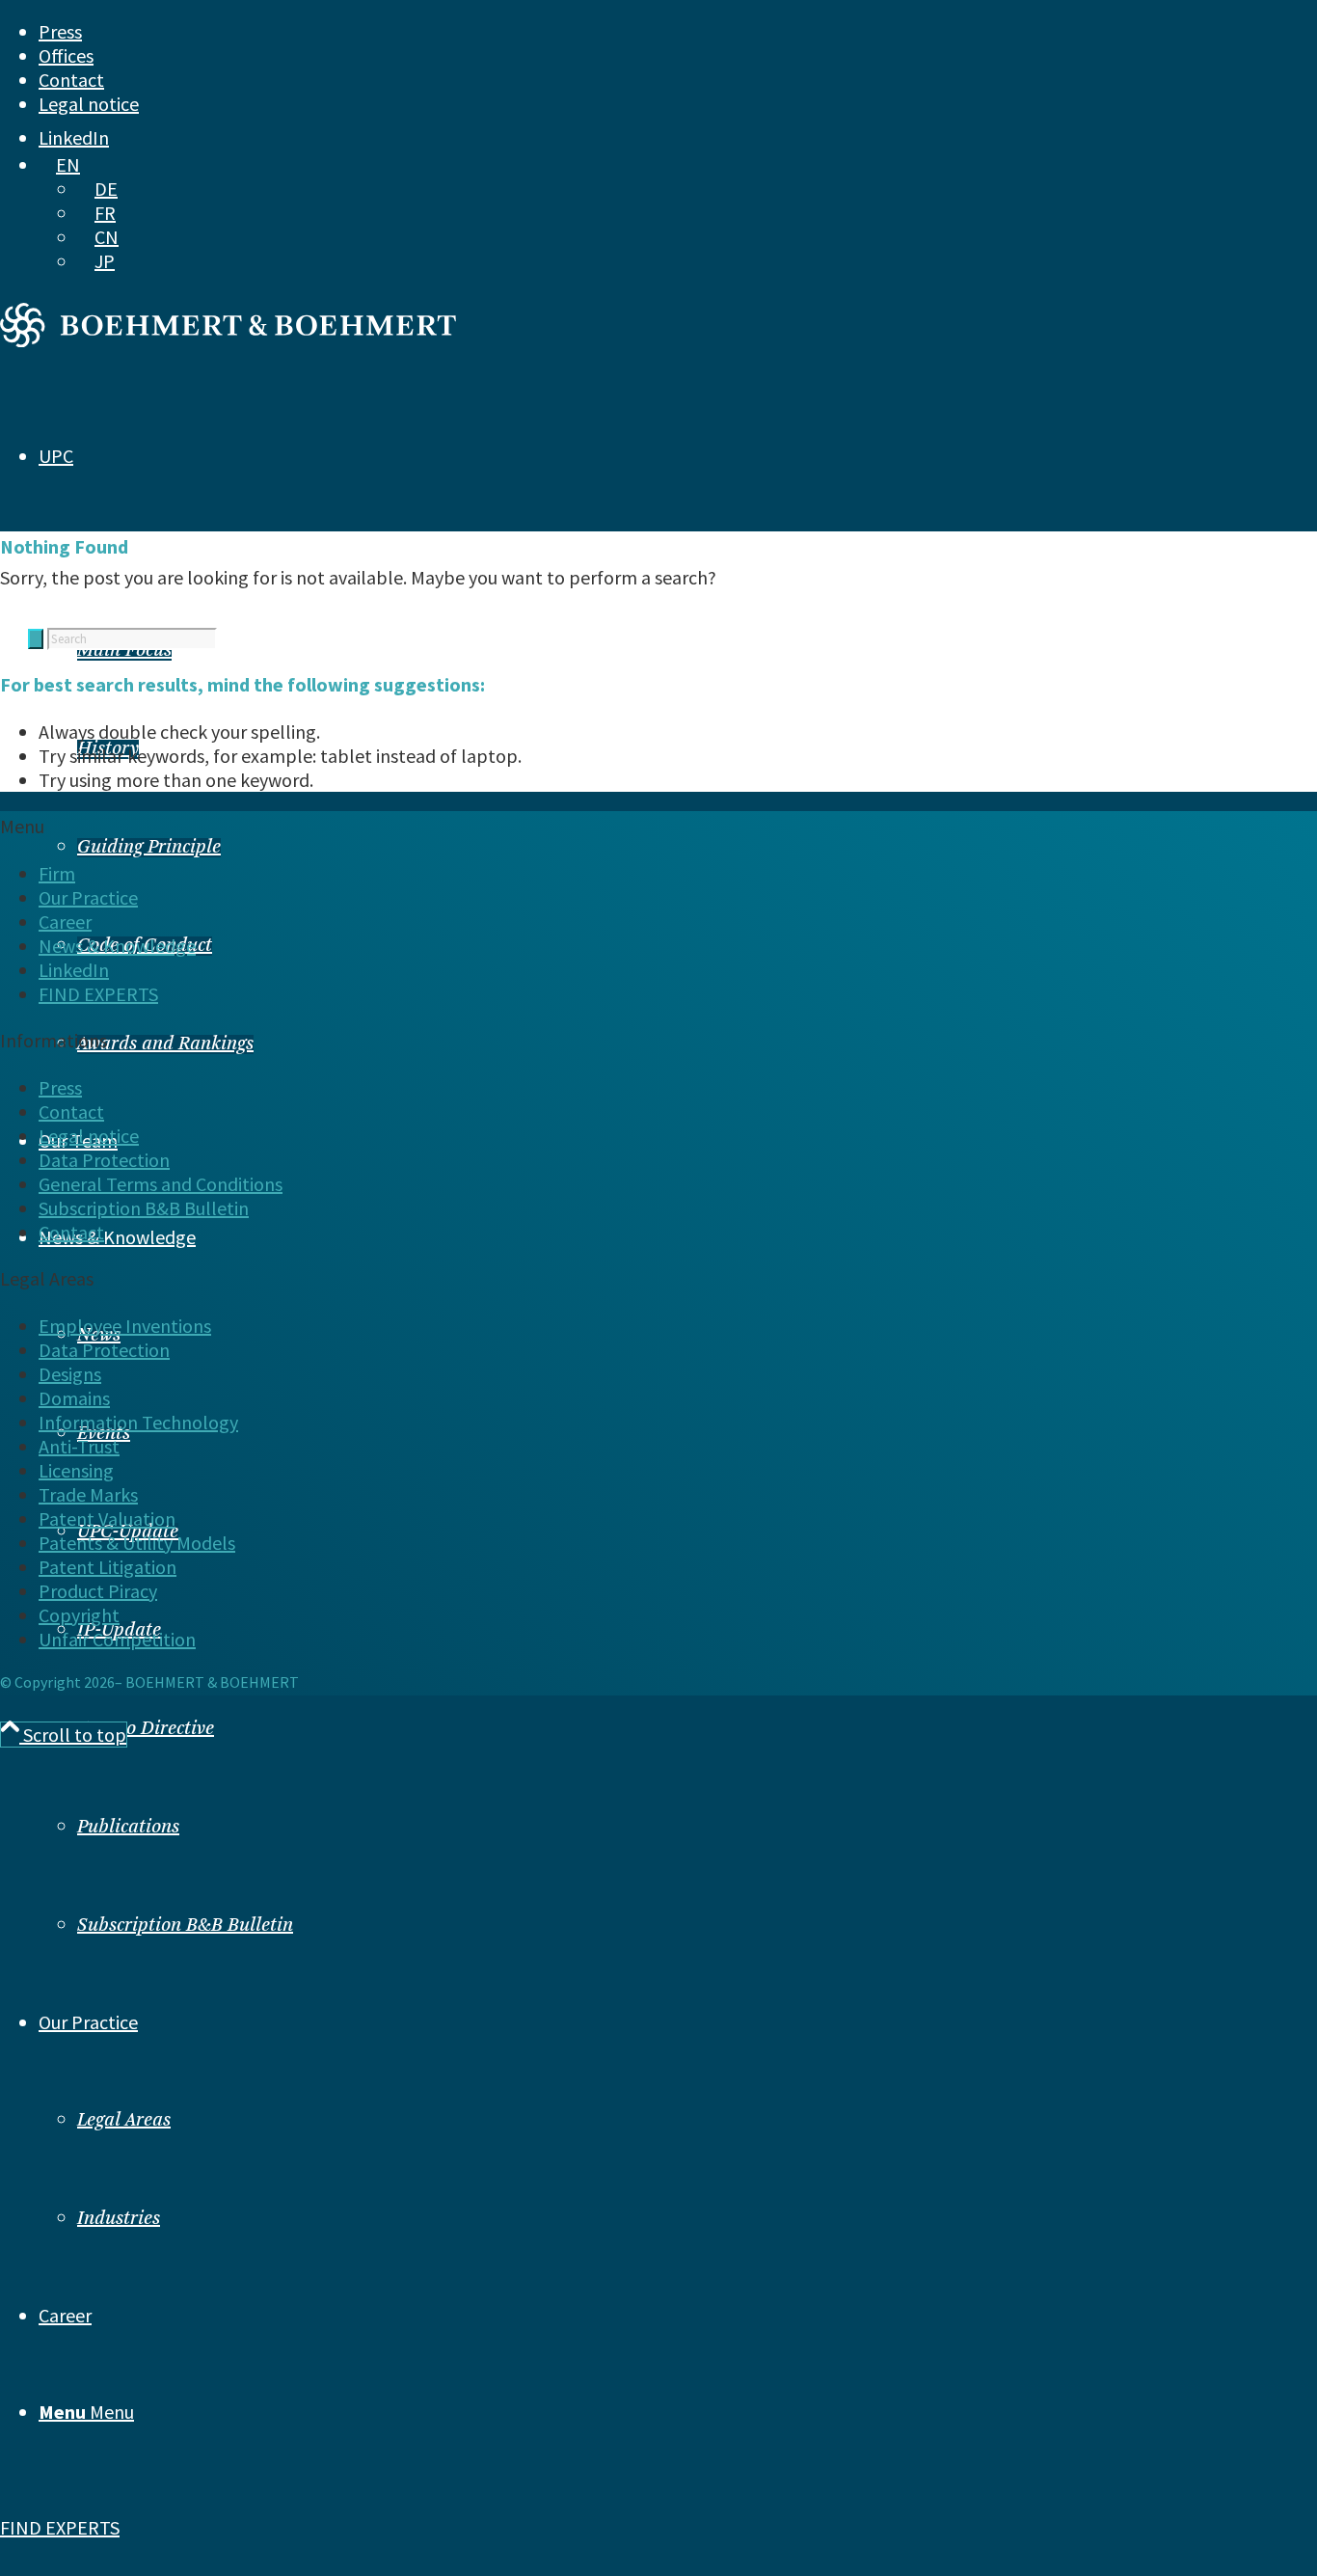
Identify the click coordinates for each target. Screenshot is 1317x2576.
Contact (71, 80)
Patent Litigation (108, 1567)
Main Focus (124, 651)
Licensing (76, 1470)
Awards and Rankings (165, 1044)
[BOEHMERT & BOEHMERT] (228, 340)
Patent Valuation (107, 1518)
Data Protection (104, 1160)
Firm (57, 873)
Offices (66, 55)
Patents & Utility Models (137, 1543)
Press (60, 31)
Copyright (79, 1615)
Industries (119, 2219)
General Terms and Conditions (161, 1184)
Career (65, 922)
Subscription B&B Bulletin (185, 1926)
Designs (70, 1374)
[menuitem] (622, 31)
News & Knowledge (117, 946)
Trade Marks (88, 1494)
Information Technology (138, 1422)
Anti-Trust (79, 1446)
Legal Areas (124, 2121)
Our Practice (88, 897)
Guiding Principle (149, 848)
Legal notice (89, 104)
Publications (128, 1828)
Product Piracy (98, 1591)
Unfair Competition (117, 1639)
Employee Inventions (125, 1326)
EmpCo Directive (146, 1729)
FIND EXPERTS (60, 2527)
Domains (74, 1398)
